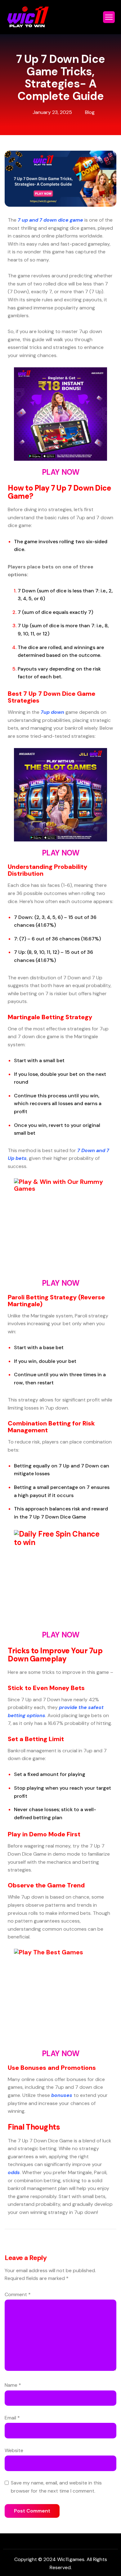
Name (13, 2385)
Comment (18, 2294)
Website (14, 2450)
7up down (52, 712)
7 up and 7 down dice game (50, 220)
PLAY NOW (60, 472)
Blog (90, 112)
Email (12, 2418)
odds (14, 2172)
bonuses (62, 2095)
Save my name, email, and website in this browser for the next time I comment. (56, 2487)
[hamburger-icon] (109, 17)
